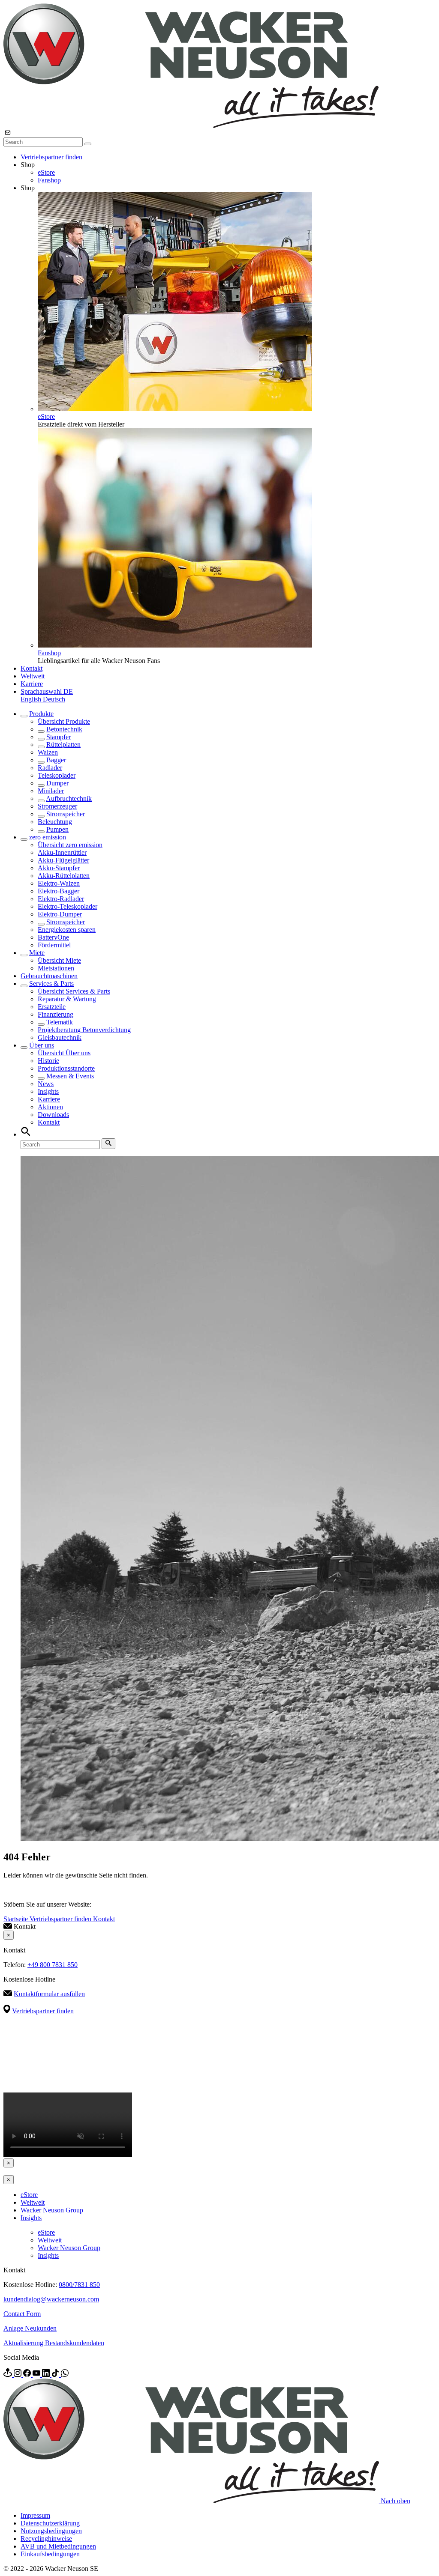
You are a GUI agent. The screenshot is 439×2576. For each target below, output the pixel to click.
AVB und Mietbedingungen (58, 2546)
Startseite (17, 1919)
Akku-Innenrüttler (62, 852)
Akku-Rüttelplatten (64, 876)
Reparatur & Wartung (67, 999)
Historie (48, 1061)
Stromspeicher (66, 814)
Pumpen (57, 829)
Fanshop (49, 180)
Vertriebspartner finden (51, 157)
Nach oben (395, 2501)
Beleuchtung (55, 822)
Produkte (41, 714)
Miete (37, 953)
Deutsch (54, 699)
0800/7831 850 (79, 2285)
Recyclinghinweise (46, 2539)
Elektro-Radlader (61, 899)
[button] (47, 691)
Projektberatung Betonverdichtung (84, 1030)
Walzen (48, 752)
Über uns (42, 1045)
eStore (46, 172)
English (32, 699)
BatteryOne (53, 937)
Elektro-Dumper (60, 914)
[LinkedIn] (47, 2375)
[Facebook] (28, 2375)
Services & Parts (51, 984)
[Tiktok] (56, 2375)
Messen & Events (70, 1076)
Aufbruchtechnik (69, 798)
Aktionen (50, 1107)
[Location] (9, 2375)
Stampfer (59, 737)
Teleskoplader (57, 775)
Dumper (57, 783)
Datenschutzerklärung (50, 2523)
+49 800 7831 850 (53, 1965)
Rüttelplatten (63, 745)
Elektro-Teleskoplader (68, 906)
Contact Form (22, 2314)
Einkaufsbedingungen (50, 2554)
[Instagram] (18, 2375)
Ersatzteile (52, 1007)
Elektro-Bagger (59, 891)
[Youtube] (37, 2375)
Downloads (53, 1115)
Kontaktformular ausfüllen (49, 1994)
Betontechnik (64, 729)
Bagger (56, 760)
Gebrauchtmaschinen (49, 976)
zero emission (48, 837)
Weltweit (33, 676)
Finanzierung (56, 1014)
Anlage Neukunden (30, 2328)
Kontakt (32, 668)
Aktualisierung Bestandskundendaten (54, 2343)
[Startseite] (191, 126)
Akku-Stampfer (59, 868)
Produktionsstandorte (66, 1068)
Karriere (32, 684)
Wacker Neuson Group (52, 2210)
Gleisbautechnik (60, 1037)
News (46, 1084)
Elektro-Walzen (59, 883)
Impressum (35, 2515)
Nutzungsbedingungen (51, 2531)
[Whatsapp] (65, 2375)
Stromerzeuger (57, 806)
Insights (48, 1091)
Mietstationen (56, 968)
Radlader (50, 768)
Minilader (51, 791)
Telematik (60, 1022)
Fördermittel (54, 945)
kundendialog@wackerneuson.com (51, 2299)
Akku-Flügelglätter (63, 860)
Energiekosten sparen (67, 930)
